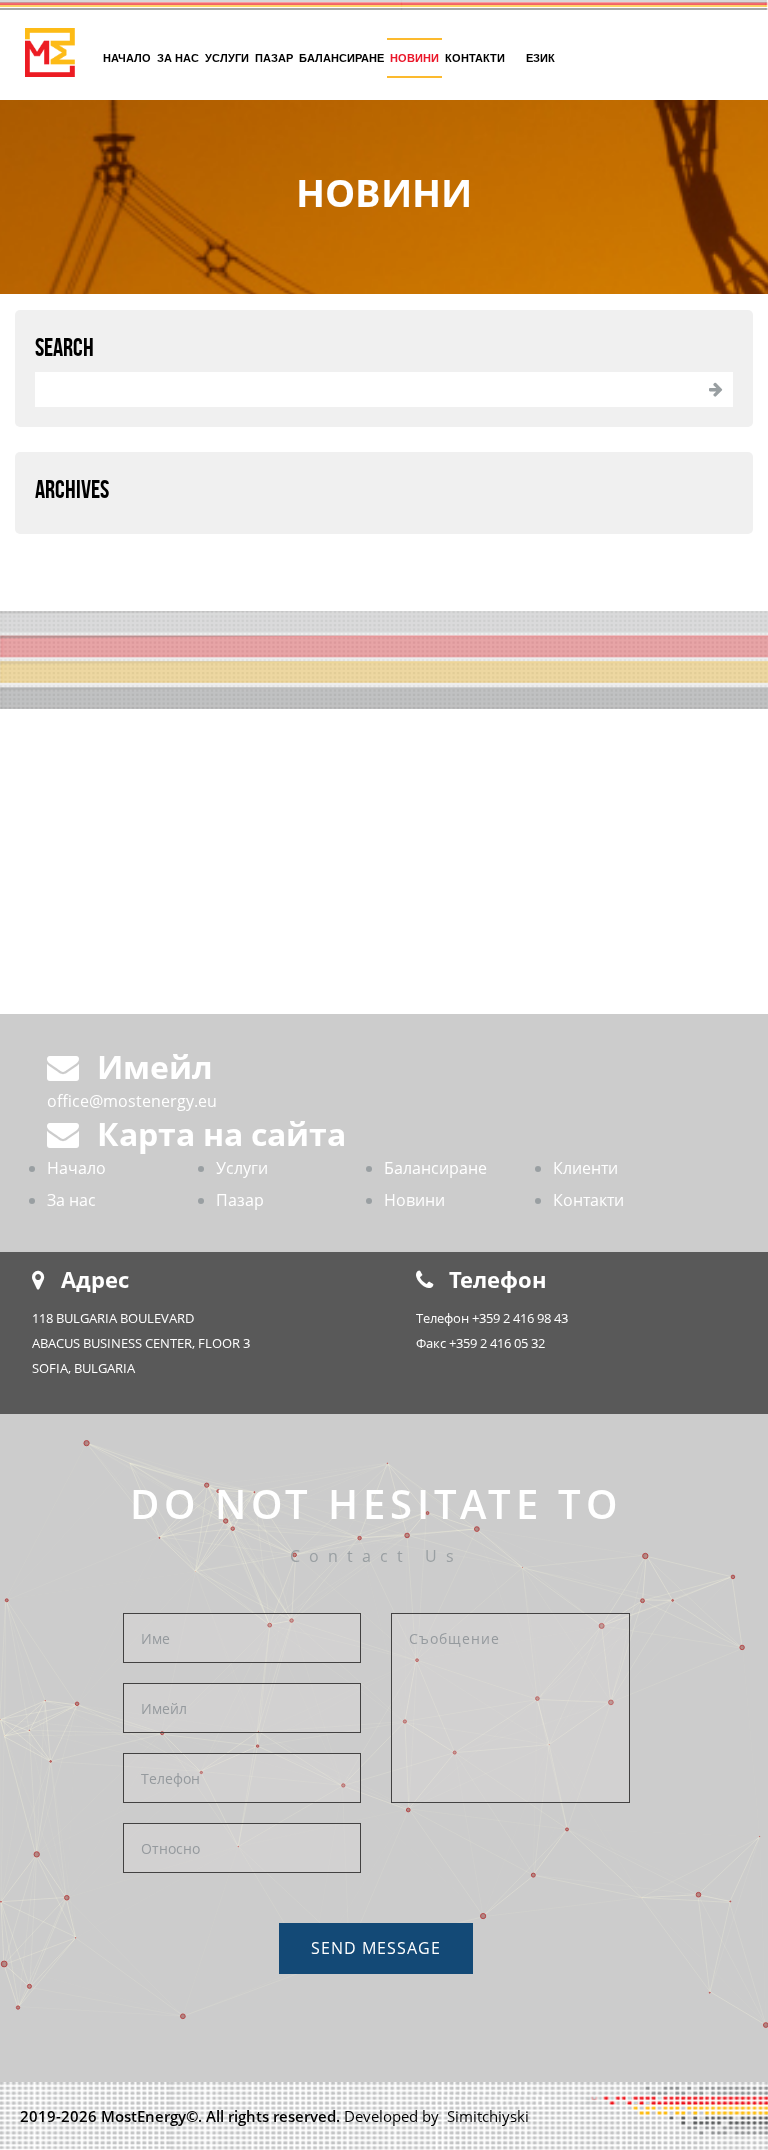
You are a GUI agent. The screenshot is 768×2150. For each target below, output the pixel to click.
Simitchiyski (486, 2116)
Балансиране (341, 58)
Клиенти (585, 1168)
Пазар (274, 58)
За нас (178, 58)
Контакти (475, 58)
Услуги (227, 58)
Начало (127, 58)
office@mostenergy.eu (132, 1101)
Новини (414, 58)
